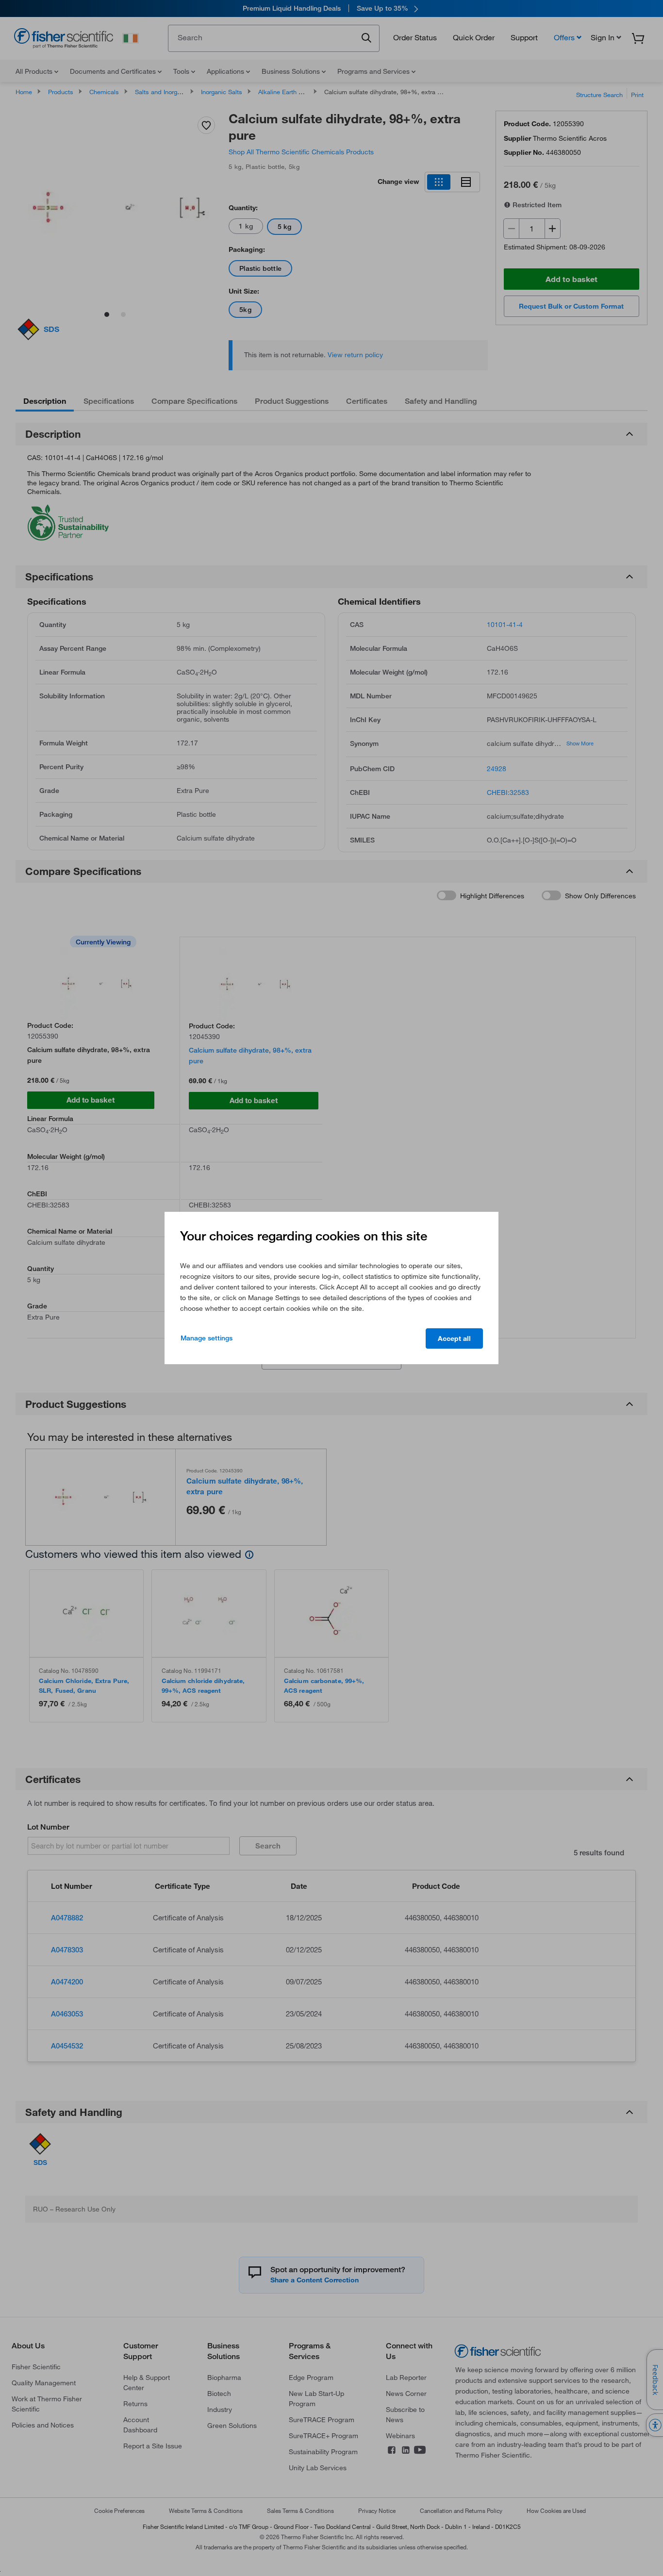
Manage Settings (207, 1338)
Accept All (454, 1338)
